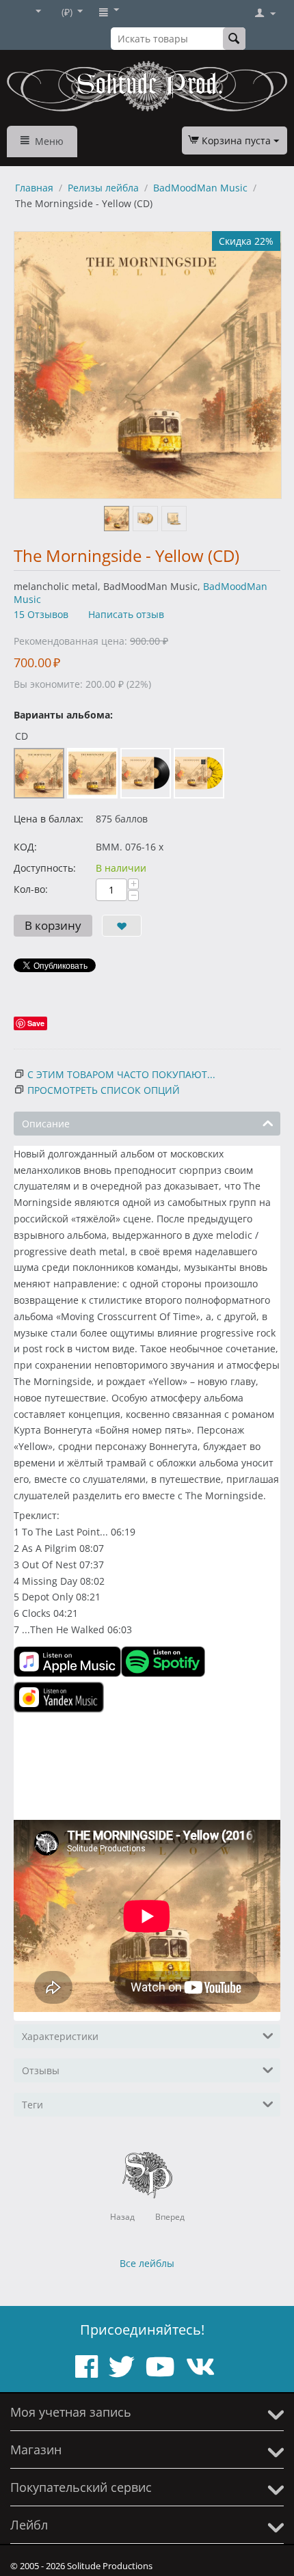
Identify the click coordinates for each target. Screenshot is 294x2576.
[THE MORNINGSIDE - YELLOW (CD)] (148, 365)
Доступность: (45, 868)
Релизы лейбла (103, 188)
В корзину (53, 925)
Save (36, 1023)
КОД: (25, 847)
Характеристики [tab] (60, 2036)
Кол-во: (31, 889)
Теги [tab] (32, 2105)
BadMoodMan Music (200, 188)
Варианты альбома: (63, 715)
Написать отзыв (126, 614)
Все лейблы (147, 2263)
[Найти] (234, 39)
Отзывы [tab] (41, 2070)
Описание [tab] (46, 1124)
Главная (34, 188)
